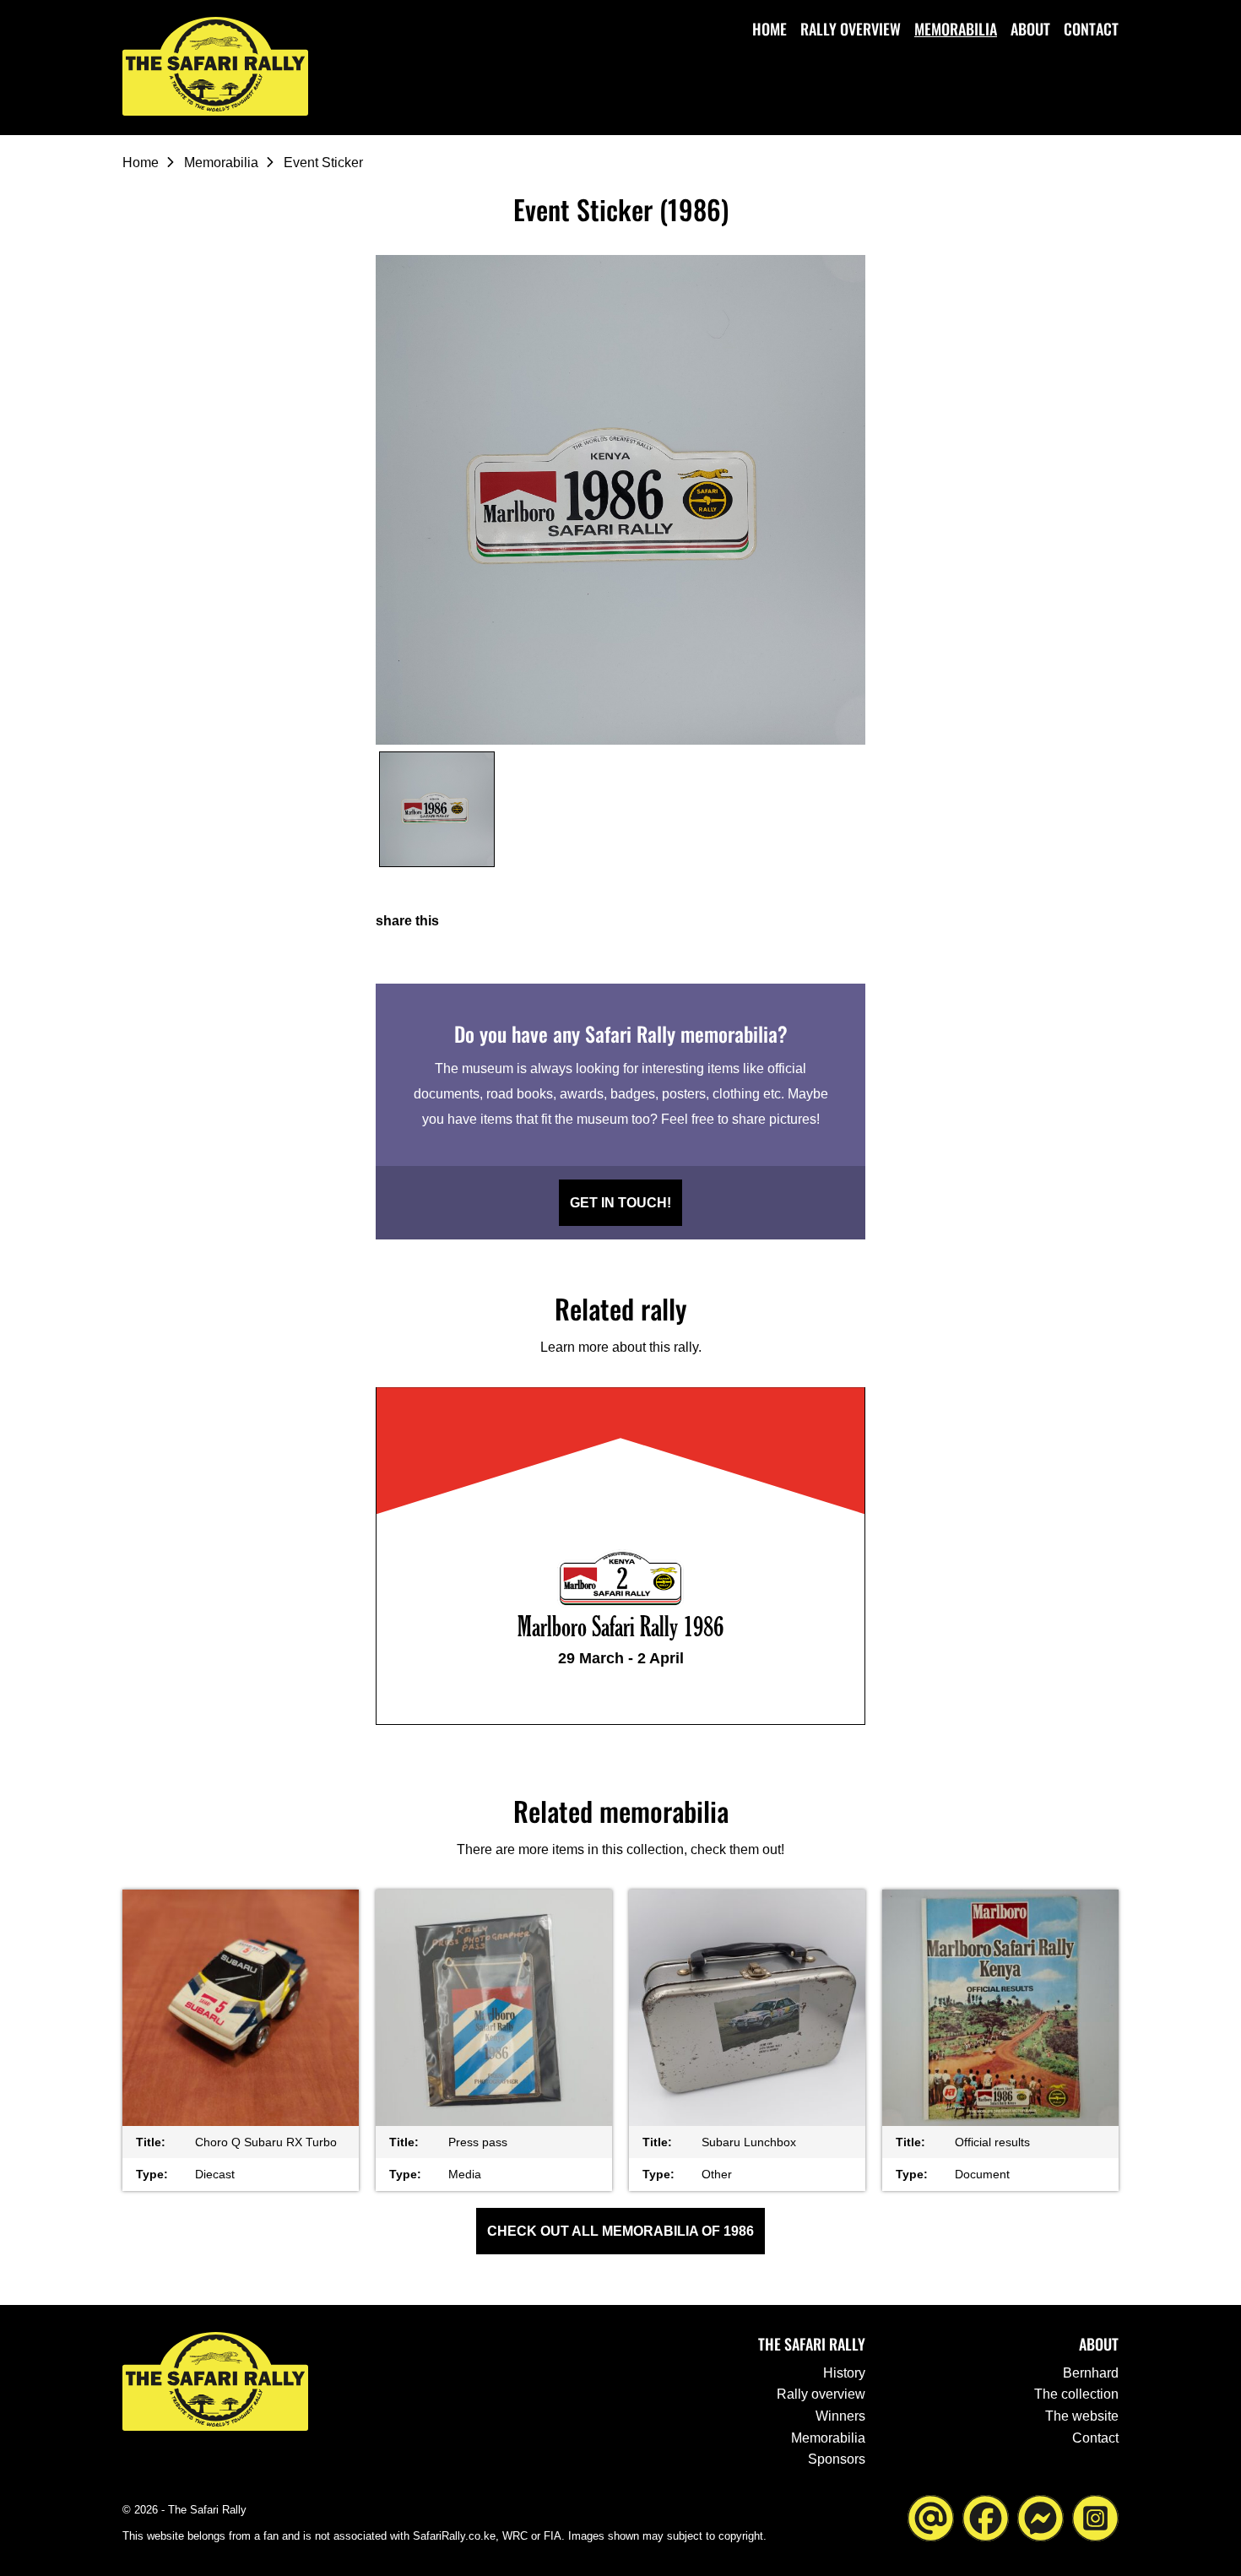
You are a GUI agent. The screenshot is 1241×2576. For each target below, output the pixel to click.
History (844, 2373)
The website (1082, 2416)
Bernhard (1091, 2373)
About (1030, 29)
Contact (1091, 29)
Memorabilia (956, 29)
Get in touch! (620, 1203)
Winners (840, 2416)
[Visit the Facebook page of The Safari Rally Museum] (986, 2516)
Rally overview (851, 29)
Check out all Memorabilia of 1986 (620, 2231)
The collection (1076, 2394)
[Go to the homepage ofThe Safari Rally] (215, 66)
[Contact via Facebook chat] (1040, 2516)
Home (770, 29)
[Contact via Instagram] (1095, 2516)
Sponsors (837, 2459)
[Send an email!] (931, 2516)
